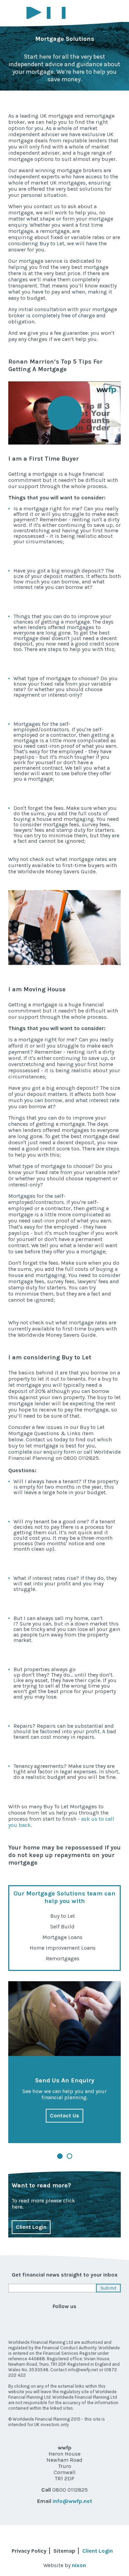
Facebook (14, 2321)
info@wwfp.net (72, 2501)
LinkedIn (39, 2321)
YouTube (64, 2321)
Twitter (90, 2321)
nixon (79, 2565)
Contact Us (64, 2116)
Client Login (31, 2227)
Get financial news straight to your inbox (65, 2275)
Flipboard (115, 2321)
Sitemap (64, 2551)
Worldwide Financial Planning (51, 13)
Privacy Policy (29, 2551)
